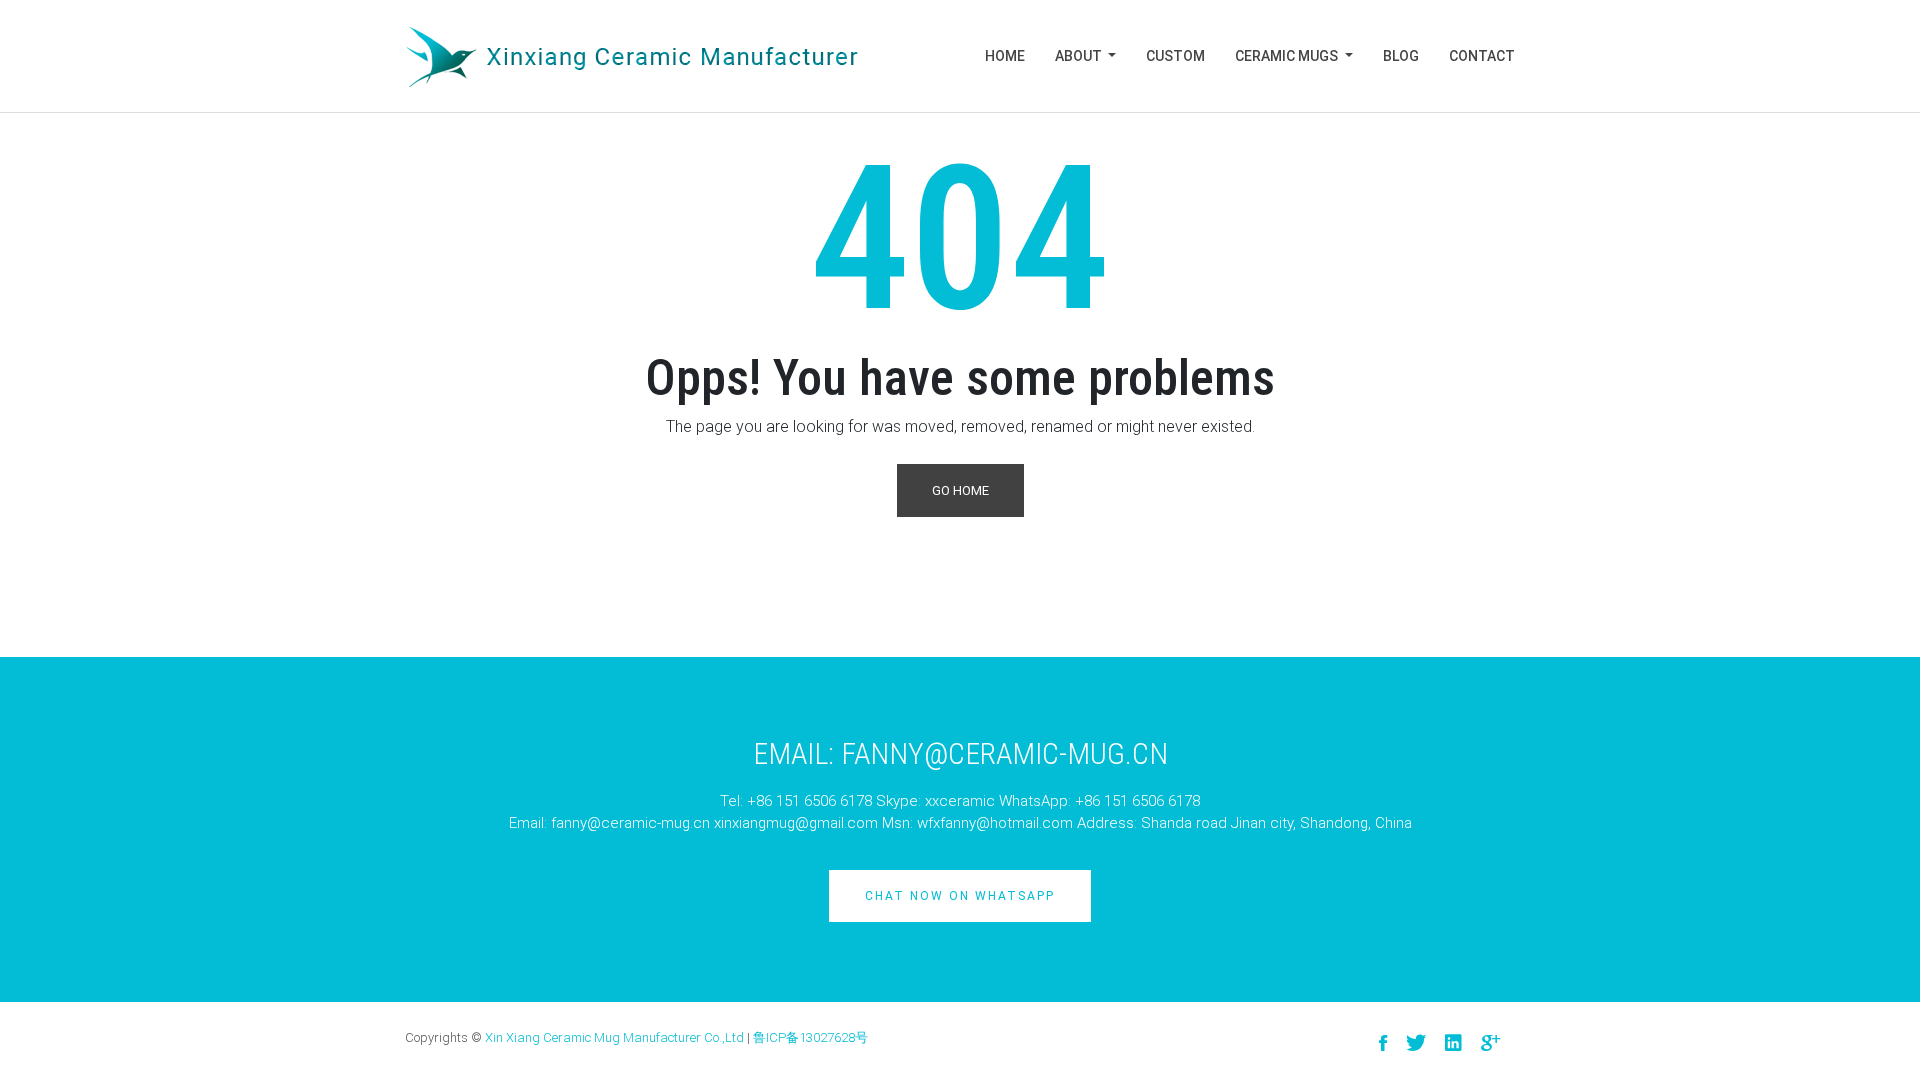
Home (1005, 56)
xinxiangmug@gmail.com (796, 823)
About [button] (1080, 56)
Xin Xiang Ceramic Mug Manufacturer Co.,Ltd (614, 1037)
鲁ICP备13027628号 (810, 1037)
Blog (1401, 56)
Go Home (960, 490)
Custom (1175, 56)
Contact (1482, 56)
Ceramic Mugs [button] (1288, 56)
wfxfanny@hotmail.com (995, 823)
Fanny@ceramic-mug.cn (1004, 753)
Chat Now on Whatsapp (960, 896)
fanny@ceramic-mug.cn (630, 823)
